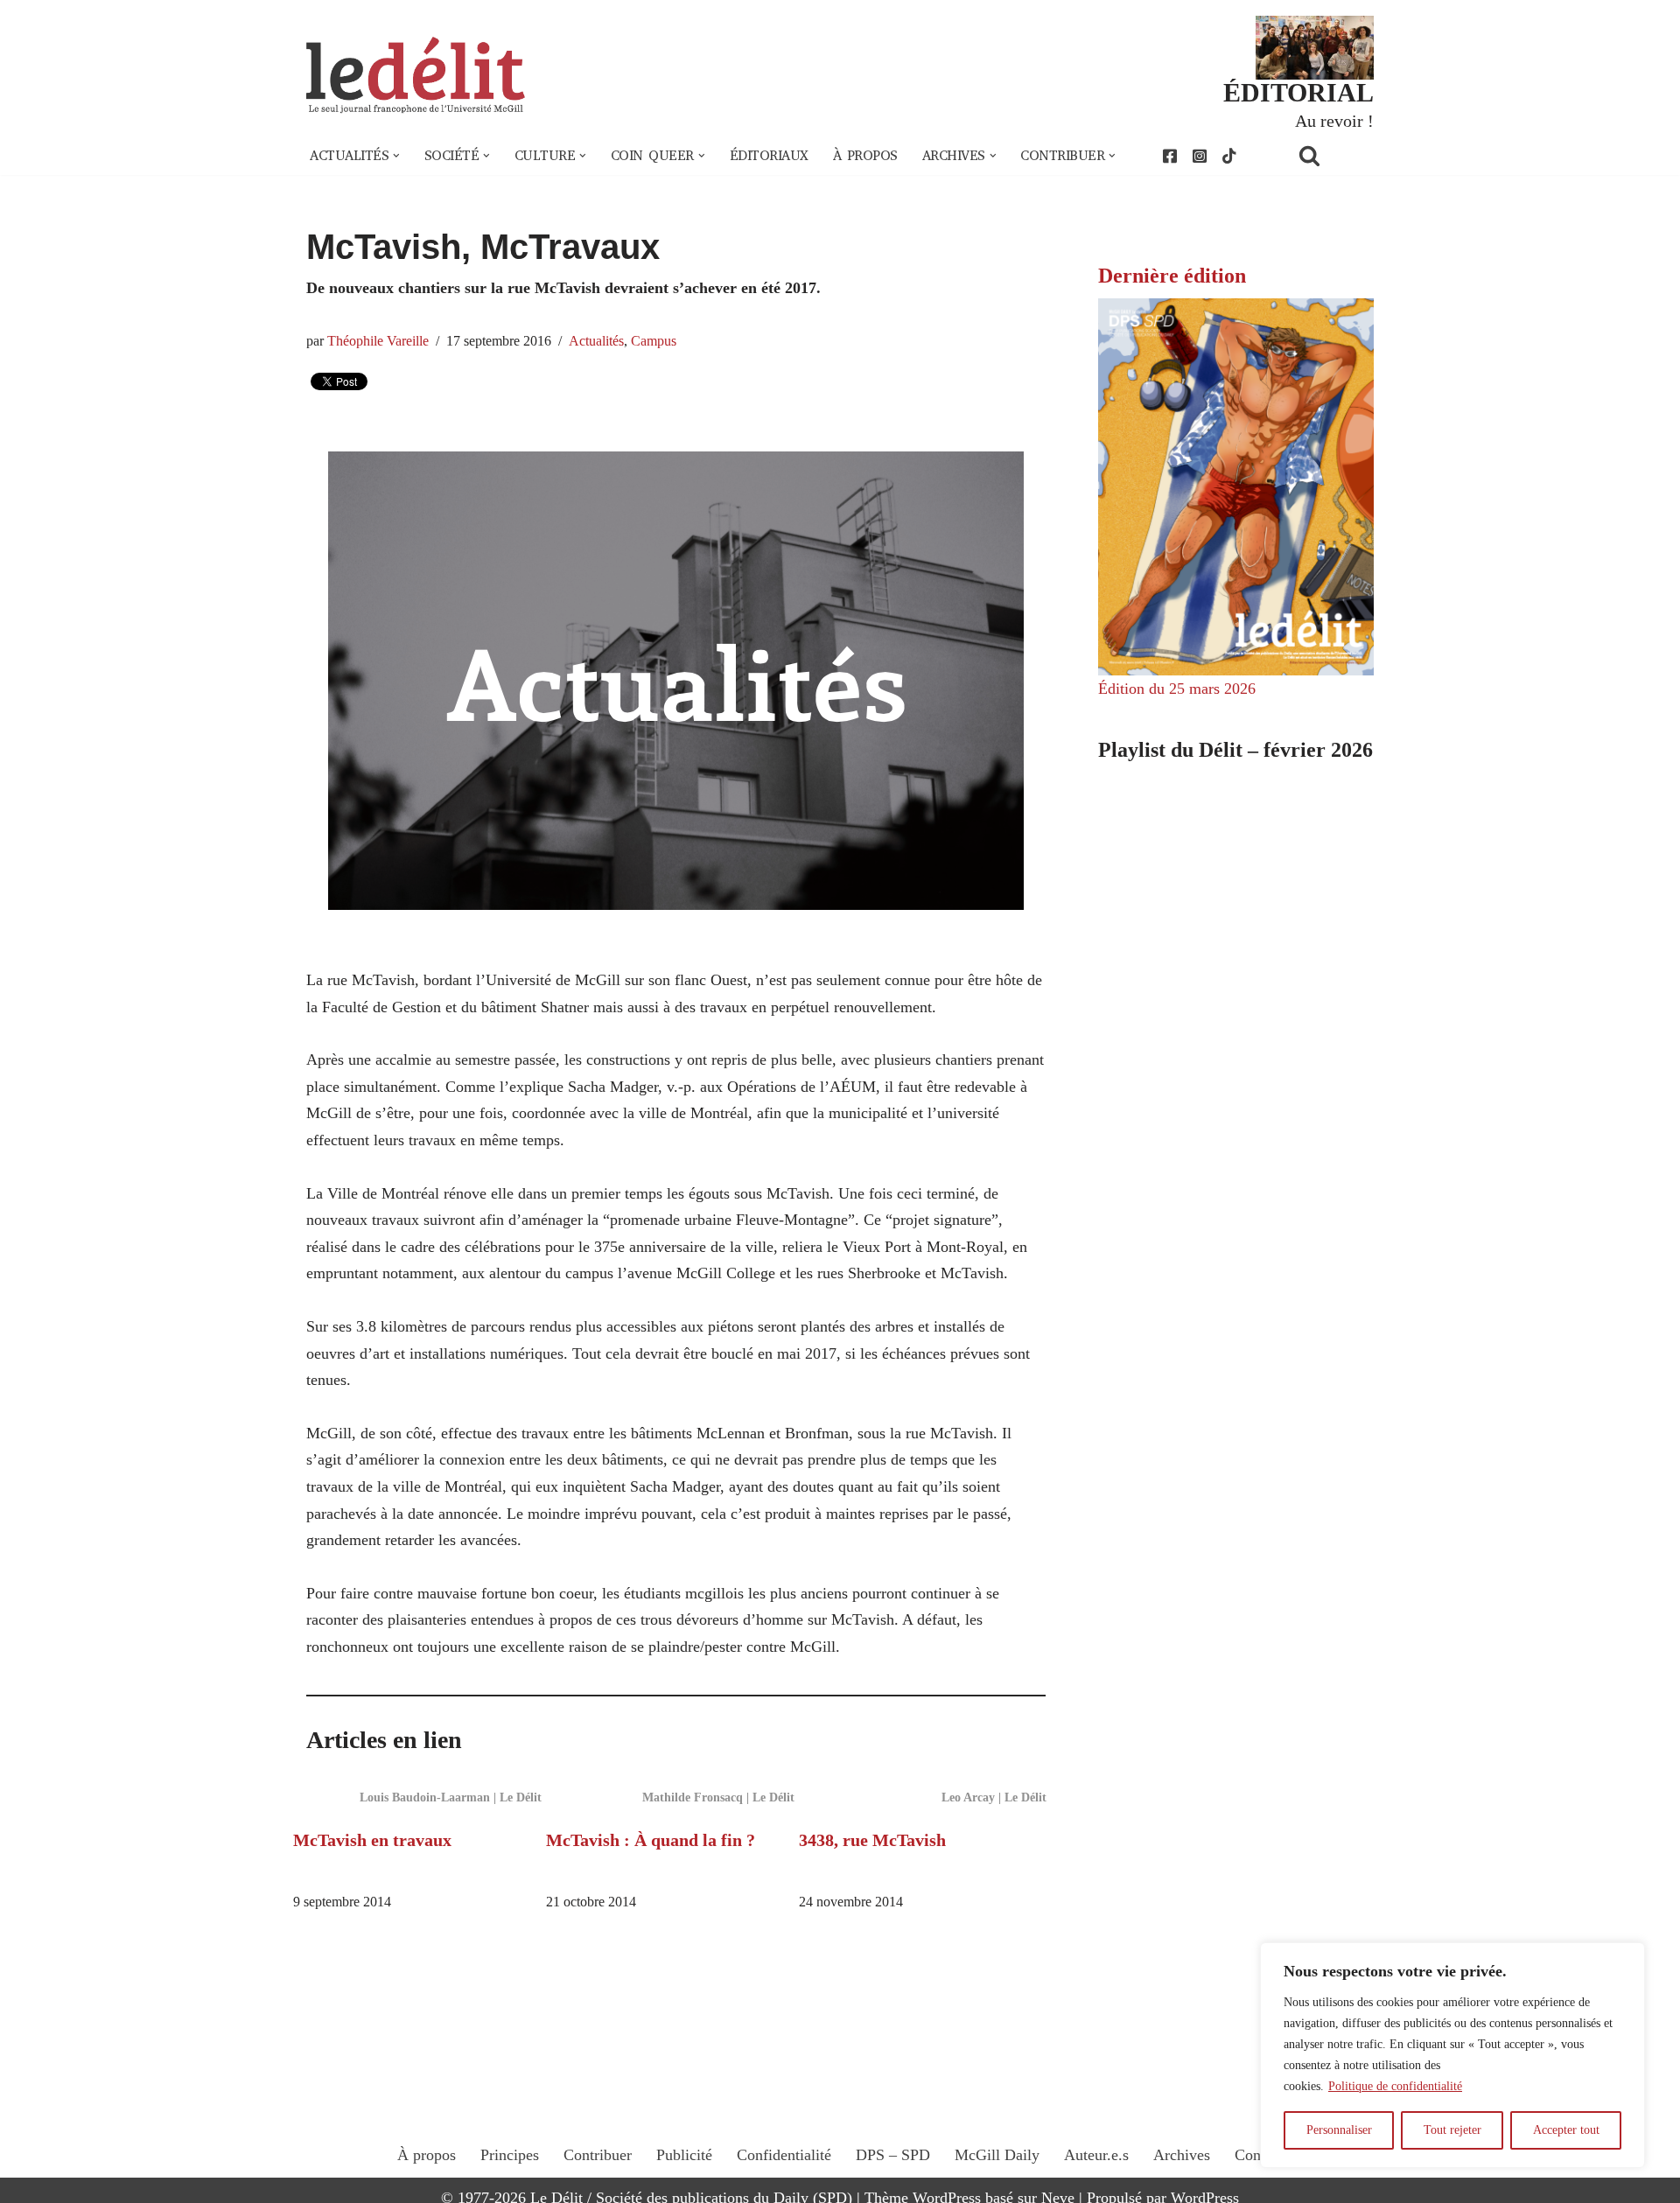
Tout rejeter (1452, 2130)
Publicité (684, 2155)
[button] (396, 156)
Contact (1259, 2155)
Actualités (596, 341)
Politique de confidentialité (1395, 2086)
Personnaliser (1339, 2130)
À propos (865, 156)
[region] (1452, 2055)
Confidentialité (784, 2155)
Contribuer (598, 2155)
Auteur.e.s (1096, 2155)
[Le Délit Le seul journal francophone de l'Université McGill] (416, 76)
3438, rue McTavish (872, 1840)
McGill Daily (997, 2155)
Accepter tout (1566, 2130)
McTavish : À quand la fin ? (651, 1840)
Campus (654, 341)
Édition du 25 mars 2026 (1177, 689)
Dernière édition (1172, 276)
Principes (510, 2155)
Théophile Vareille (378, 341)
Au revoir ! (1334, 121)
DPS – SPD (893, 2155)
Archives (1182, 2155)
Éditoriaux (769, 156)
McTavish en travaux (372, 1840)
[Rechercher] (1332, 155)
